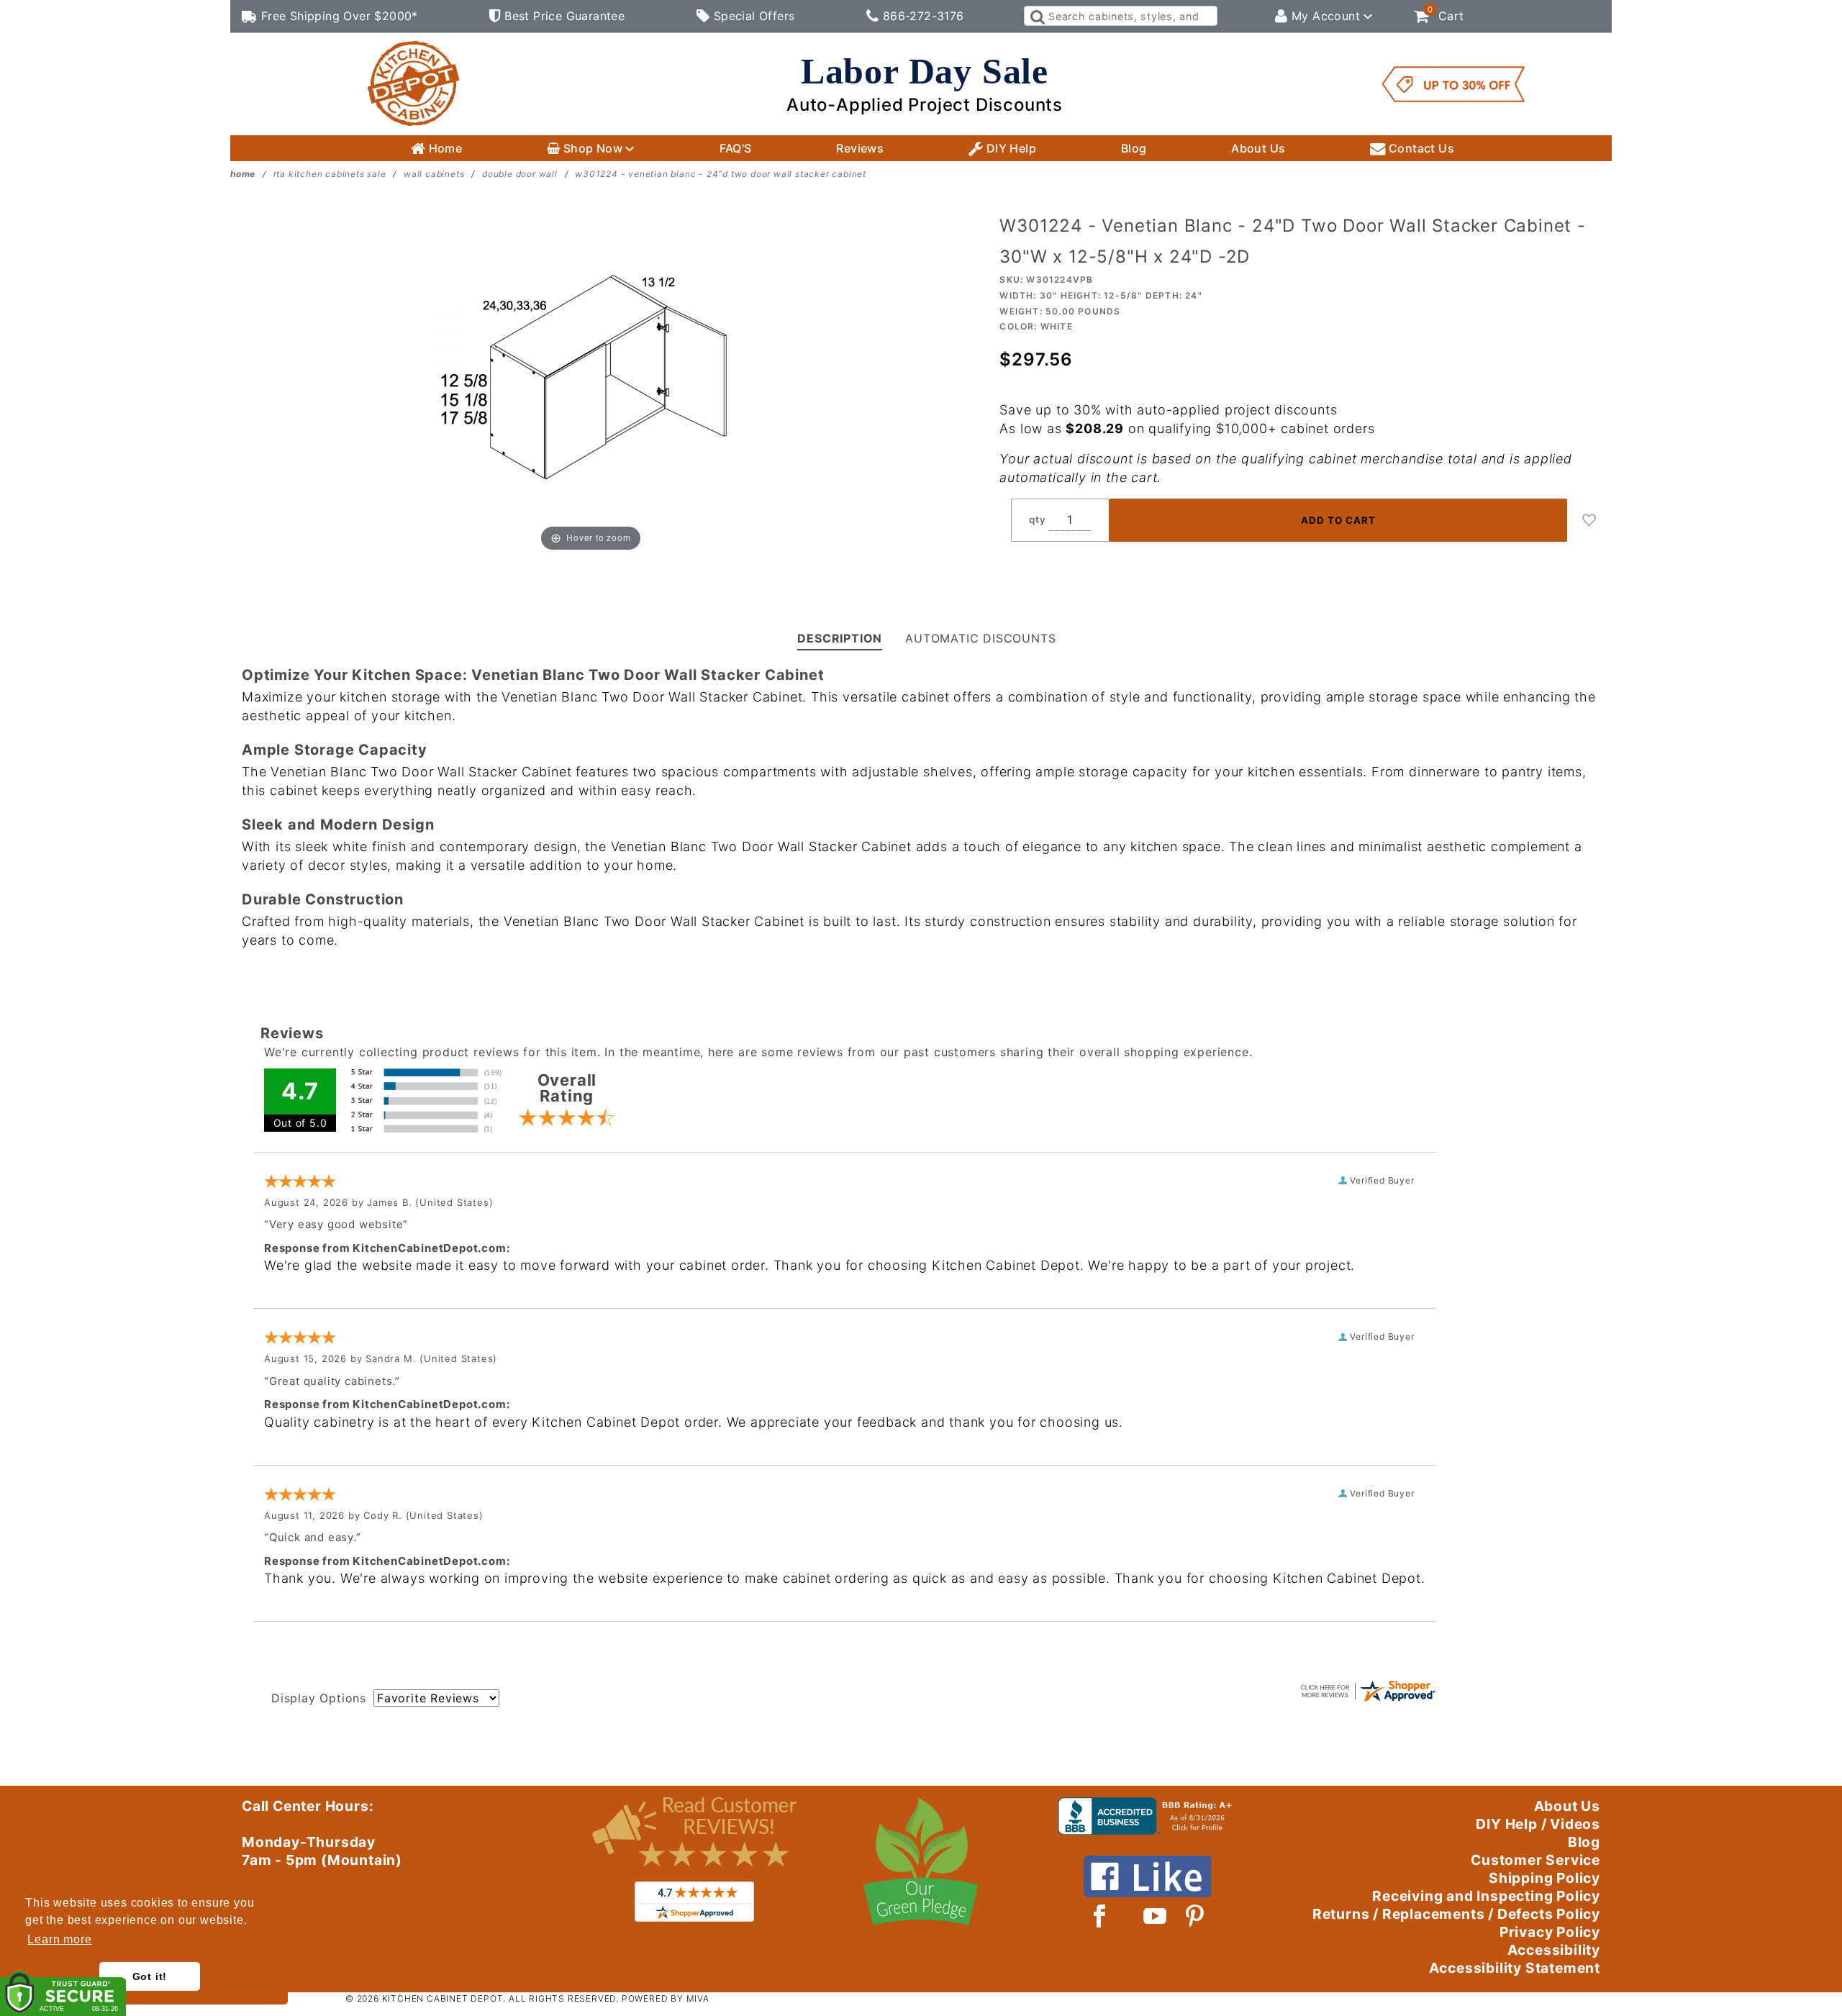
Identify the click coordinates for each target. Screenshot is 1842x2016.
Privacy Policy (1550, 1932)
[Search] (1036, 16)
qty (1037, 519)
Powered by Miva (666, 1998)
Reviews (860, 148)
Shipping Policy (1544, 1878)
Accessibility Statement (1515, 1968)
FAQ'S (736, 148)
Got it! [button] (150, 1976)
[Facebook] (1100, 1916)
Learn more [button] (59, 1939)
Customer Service (1535, 1860)
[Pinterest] (1195, 1916)
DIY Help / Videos (1538, 1824)
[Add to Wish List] (1589, 520)
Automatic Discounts (980, 638)
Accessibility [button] (1554, 1950)
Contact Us (1420, 148)
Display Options (319, 1698)
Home (444, 148)
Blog (1134, 148)
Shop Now (593, 148)
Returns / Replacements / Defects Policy (1456, 1914)
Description (840, 638)
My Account (1326, 16)
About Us (1258, 148)
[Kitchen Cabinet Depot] (414, 83)
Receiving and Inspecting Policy (1486, 1896)
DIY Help (1010, 148)
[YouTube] (1156, 1916)
